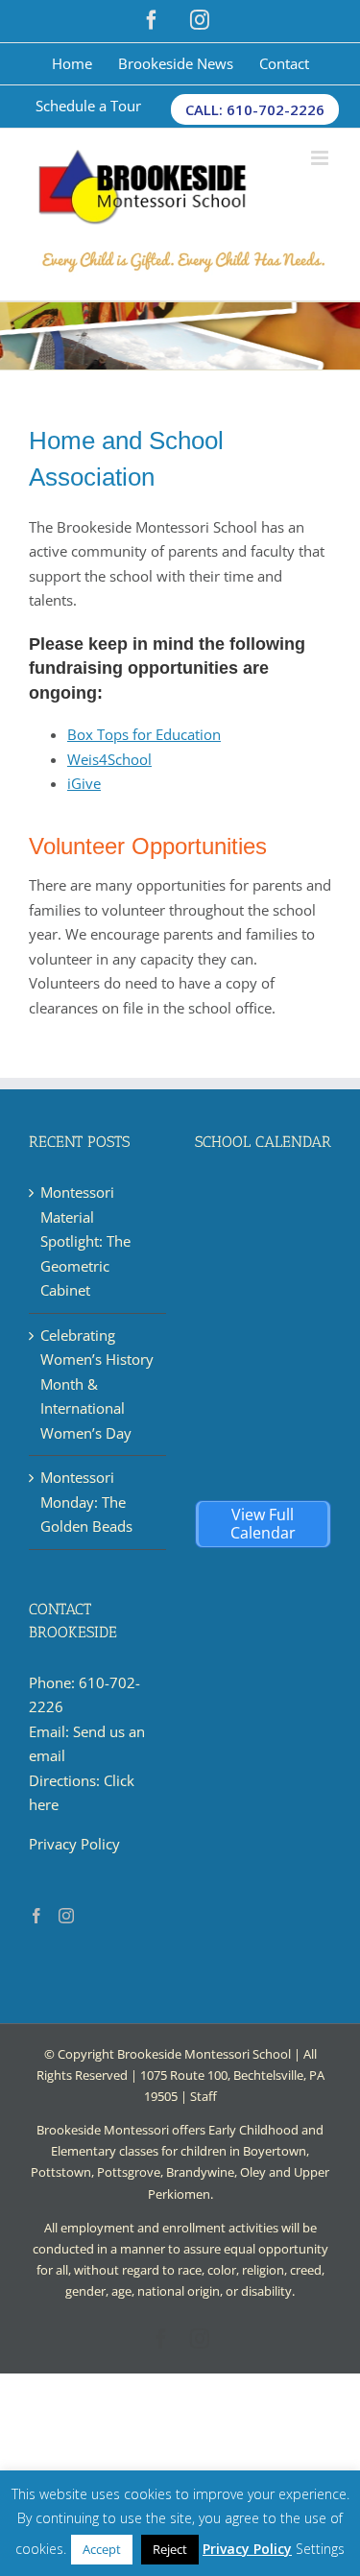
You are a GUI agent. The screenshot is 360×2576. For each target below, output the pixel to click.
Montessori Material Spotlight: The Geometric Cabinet (85, 1241)
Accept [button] (102, 2549)
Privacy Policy (74, 1844)
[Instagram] (66, 1916)
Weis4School (109, 759)
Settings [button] (320, 2549)
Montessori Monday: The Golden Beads (86, 1502)
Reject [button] (170, 2549)
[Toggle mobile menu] (321, 158)
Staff (204, 2096)
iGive (84, 783)
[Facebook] (36, 1916)
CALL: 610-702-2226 (255, 109)
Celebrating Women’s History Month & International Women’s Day (97, 1384)
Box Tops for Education (144, 734)
